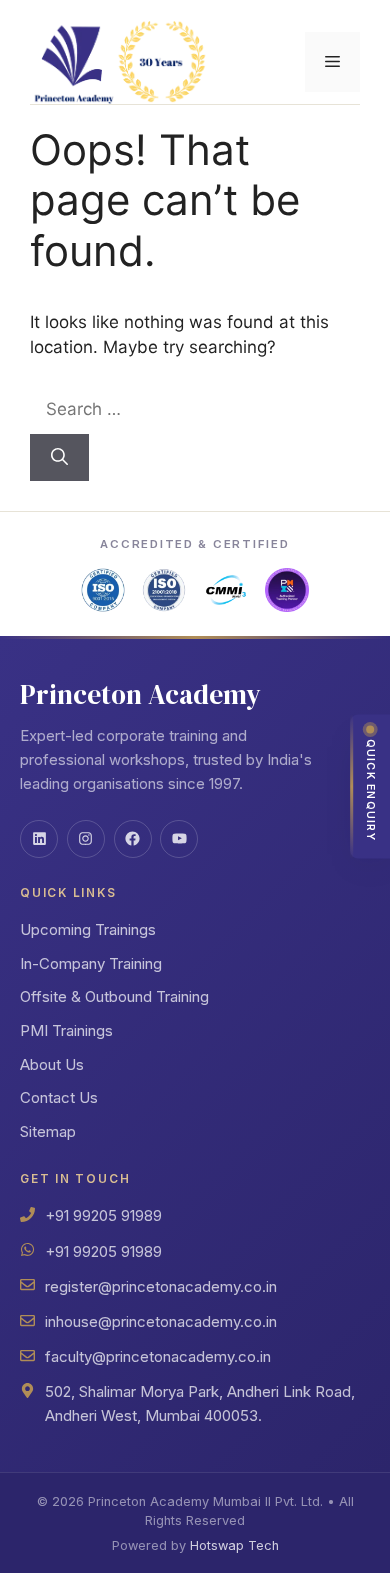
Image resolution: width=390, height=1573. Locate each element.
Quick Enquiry (370, 789)
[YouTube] (179, 839)
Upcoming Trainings (88, 929)
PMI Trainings (66, 1030)
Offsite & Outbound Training (114, 996)
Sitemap (48, 1131)
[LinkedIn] (39, 839)
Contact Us (59, 1097)
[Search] (59, 458)
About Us (52, 1064)
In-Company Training (91, 963)
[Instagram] (86, 839)
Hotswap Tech (234, 1545)
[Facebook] (133, 839)
